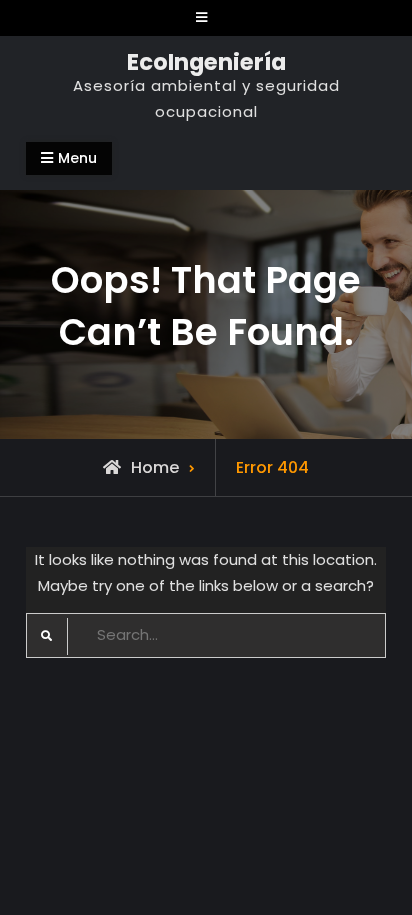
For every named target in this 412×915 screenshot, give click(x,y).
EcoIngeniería (206, 62)
